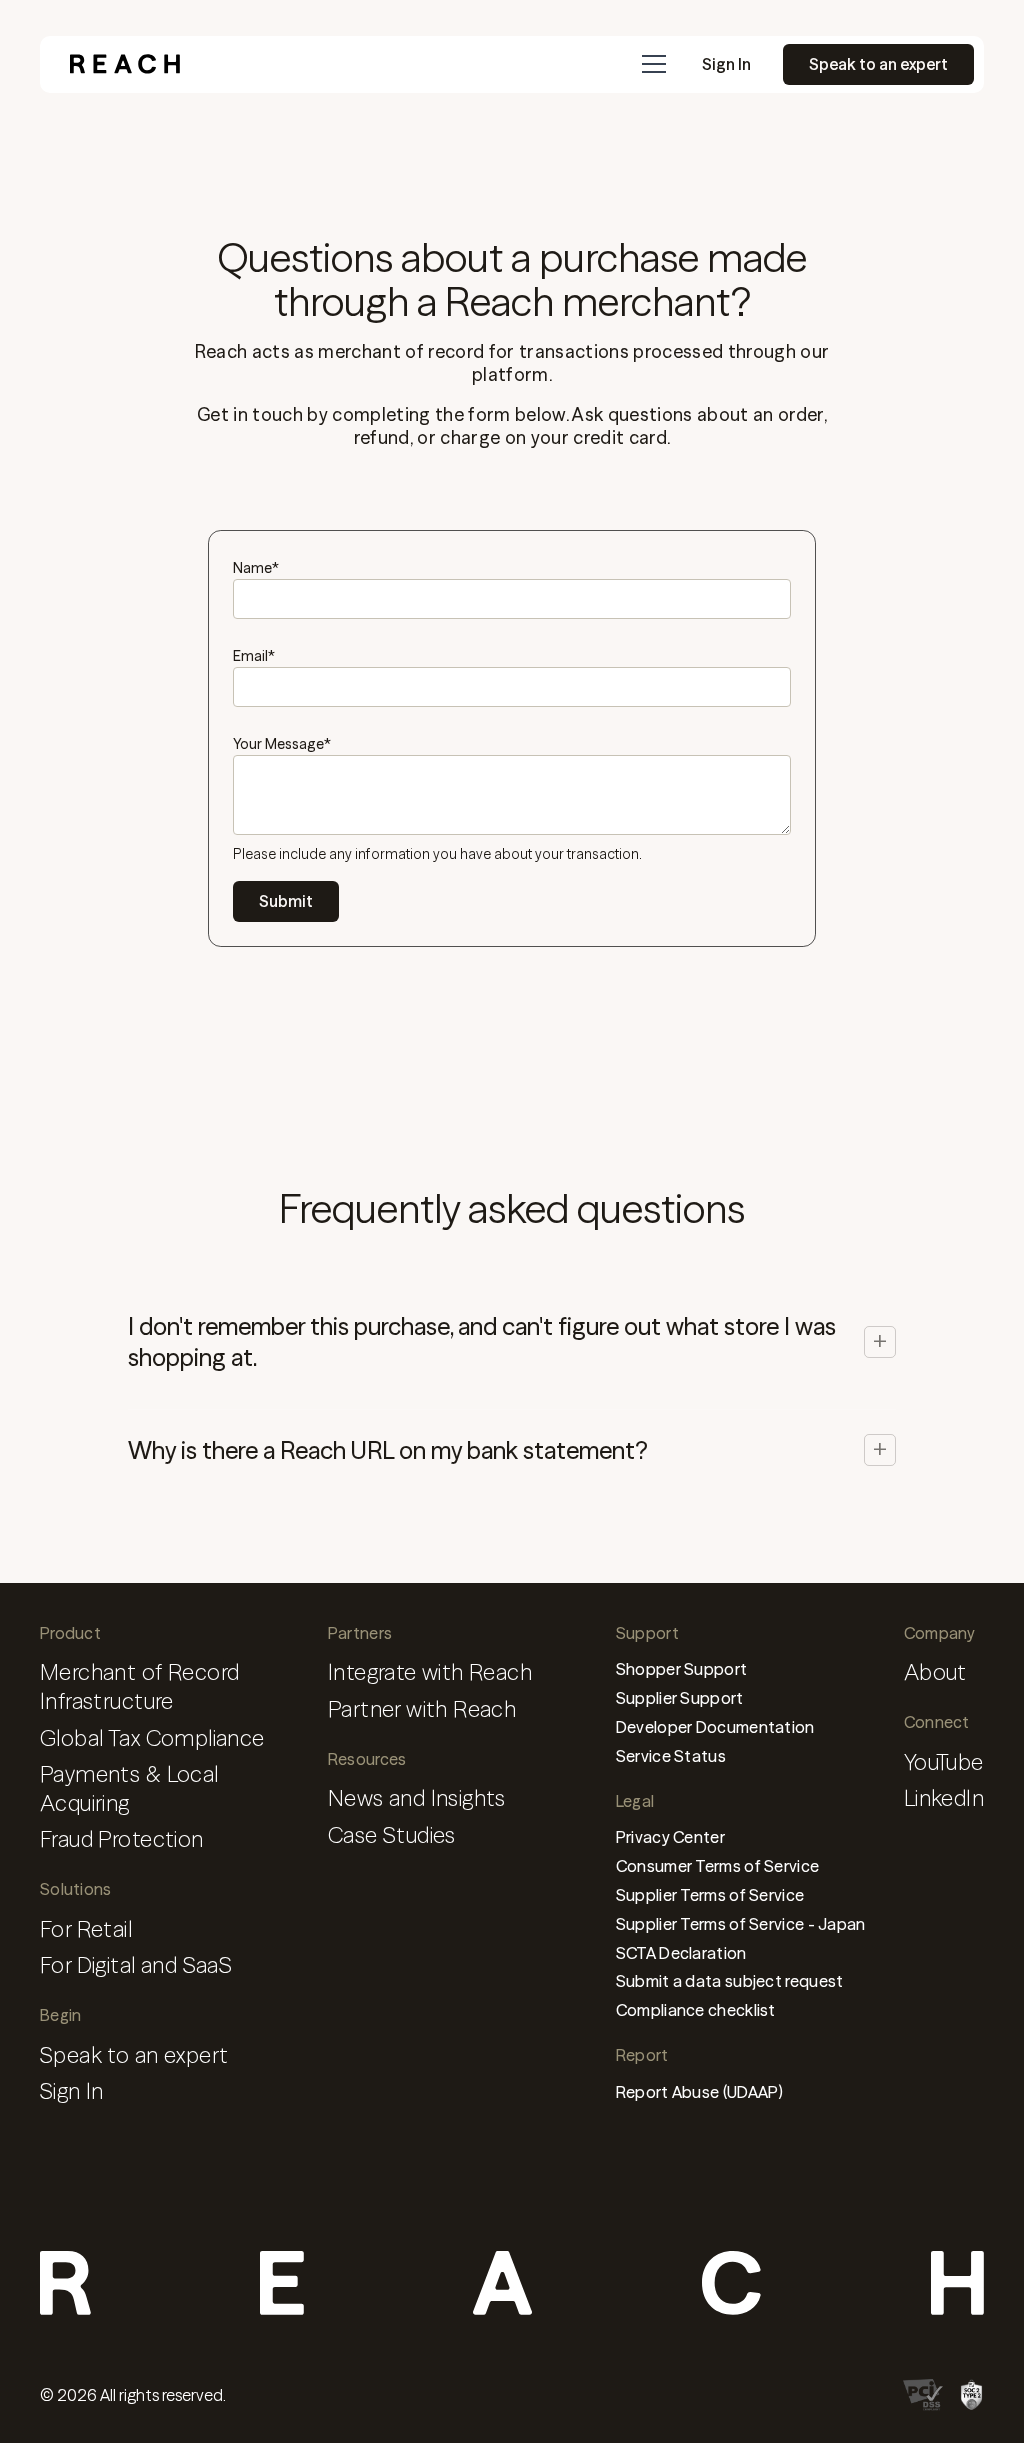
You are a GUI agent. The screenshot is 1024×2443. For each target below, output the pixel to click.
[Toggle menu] (654, 64)
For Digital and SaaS (136, 1965)
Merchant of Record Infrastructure (139, 1687)
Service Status (671, 1756)
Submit (286, 901)
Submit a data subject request (730, 1981)
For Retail (86, 1929)
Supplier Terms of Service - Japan (741, 1924)
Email (254, 656)
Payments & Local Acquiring (129, 1789)
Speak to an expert (878, 64)
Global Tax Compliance (152, 1738)
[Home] (125, 64)
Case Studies (392, 1835)
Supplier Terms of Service (710, 1895)
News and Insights (417, 1798)
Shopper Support (682, 1669)
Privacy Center (670, 1837)
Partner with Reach (422, 1709)
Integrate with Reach (430, 1672)
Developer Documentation (715, 1727)
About (935, 1672)
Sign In (726, 64)
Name (256, 568)
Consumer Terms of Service (718, 1866)
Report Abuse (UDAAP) (700, 2092)
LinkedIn (944, 1798)
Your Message (282, 744)
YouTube (944, 1762)
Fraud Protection (122, 1839)
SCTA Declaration (681, 1953)
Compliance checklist (696, 2010)
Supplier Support (680, 1698)
